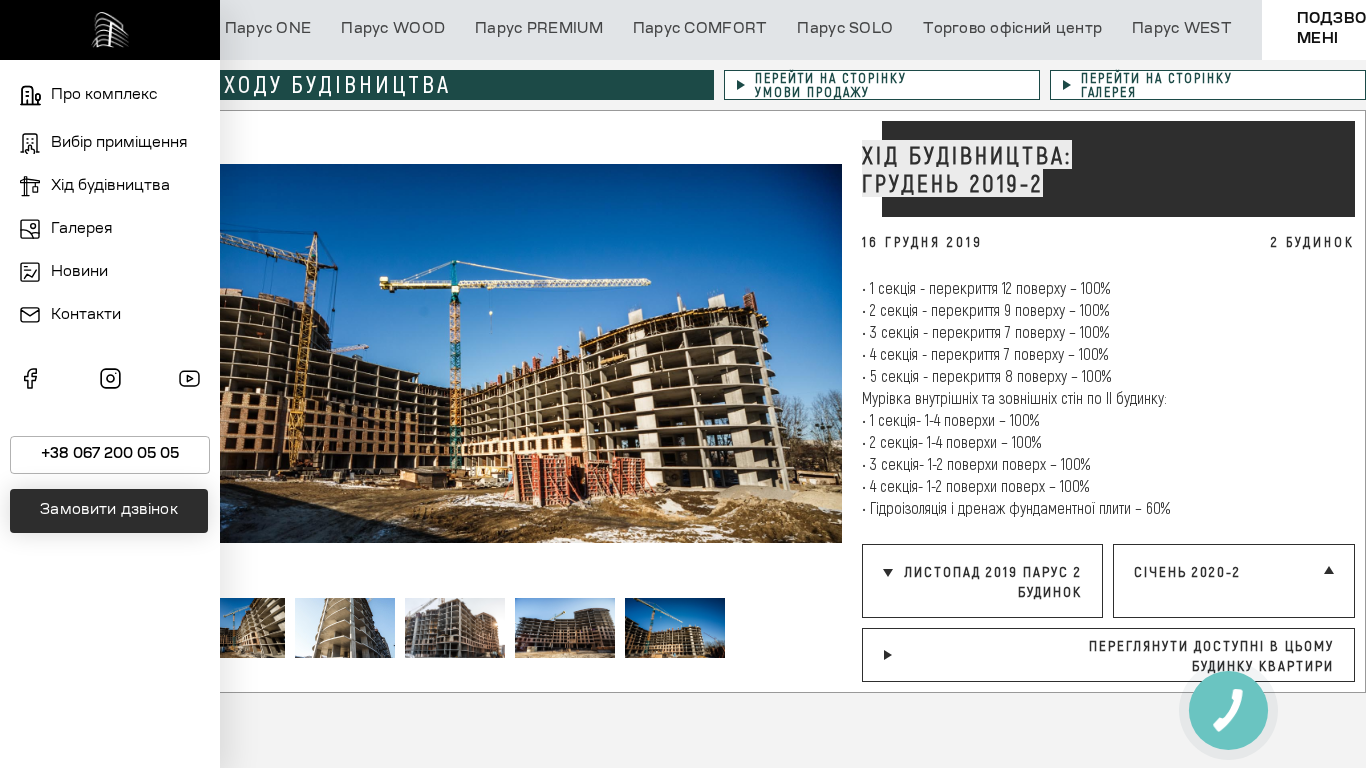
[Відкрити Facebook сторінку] (30, 382)
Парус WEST (1182, 30)
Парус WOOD (393, 30)
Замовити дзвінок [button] (109, 511)
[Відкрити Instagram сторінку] (110, 382)
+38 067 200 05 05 (110, 455)
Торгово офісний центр (1012, 30)
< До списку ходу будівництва (258, 84)
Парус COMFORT (700, 30)
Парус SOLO (845, 30)
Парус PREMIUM (539, 30)
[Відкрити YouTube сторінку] (189, 382)
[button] (812, 353)
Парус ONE (268, 30)
